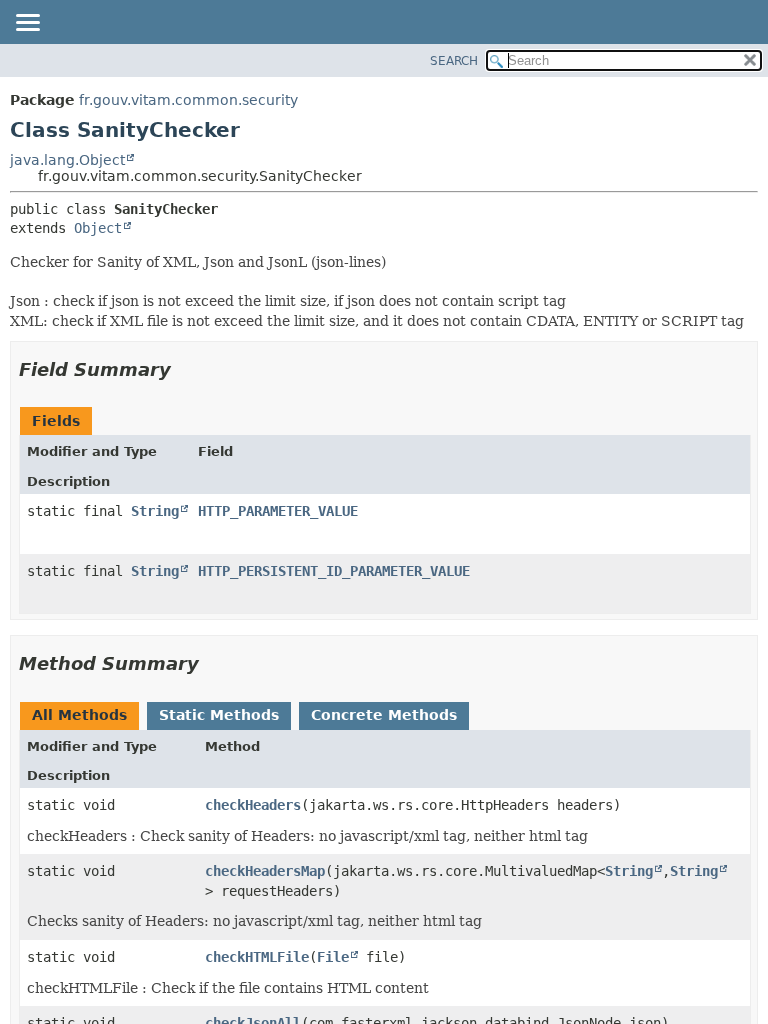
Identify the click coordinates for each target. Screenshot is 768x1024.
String (155, 511)
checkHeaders (253, 805)
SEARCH (454, 61)
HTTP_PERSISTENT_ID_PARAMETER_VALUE (334, 571)
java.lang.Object (67, 160)
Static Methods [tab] (219, 715)
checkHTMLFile (257, 957)
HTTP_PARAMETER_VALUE (278, 511)
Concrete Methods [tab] (384, 715)
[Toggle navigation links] (27, 24)
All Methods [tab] (79, 715)
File (333, 957)
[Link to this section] (185, 369)
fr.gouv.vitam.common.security (188, 100)
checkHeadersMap (265, 871)
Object (98, 228)
